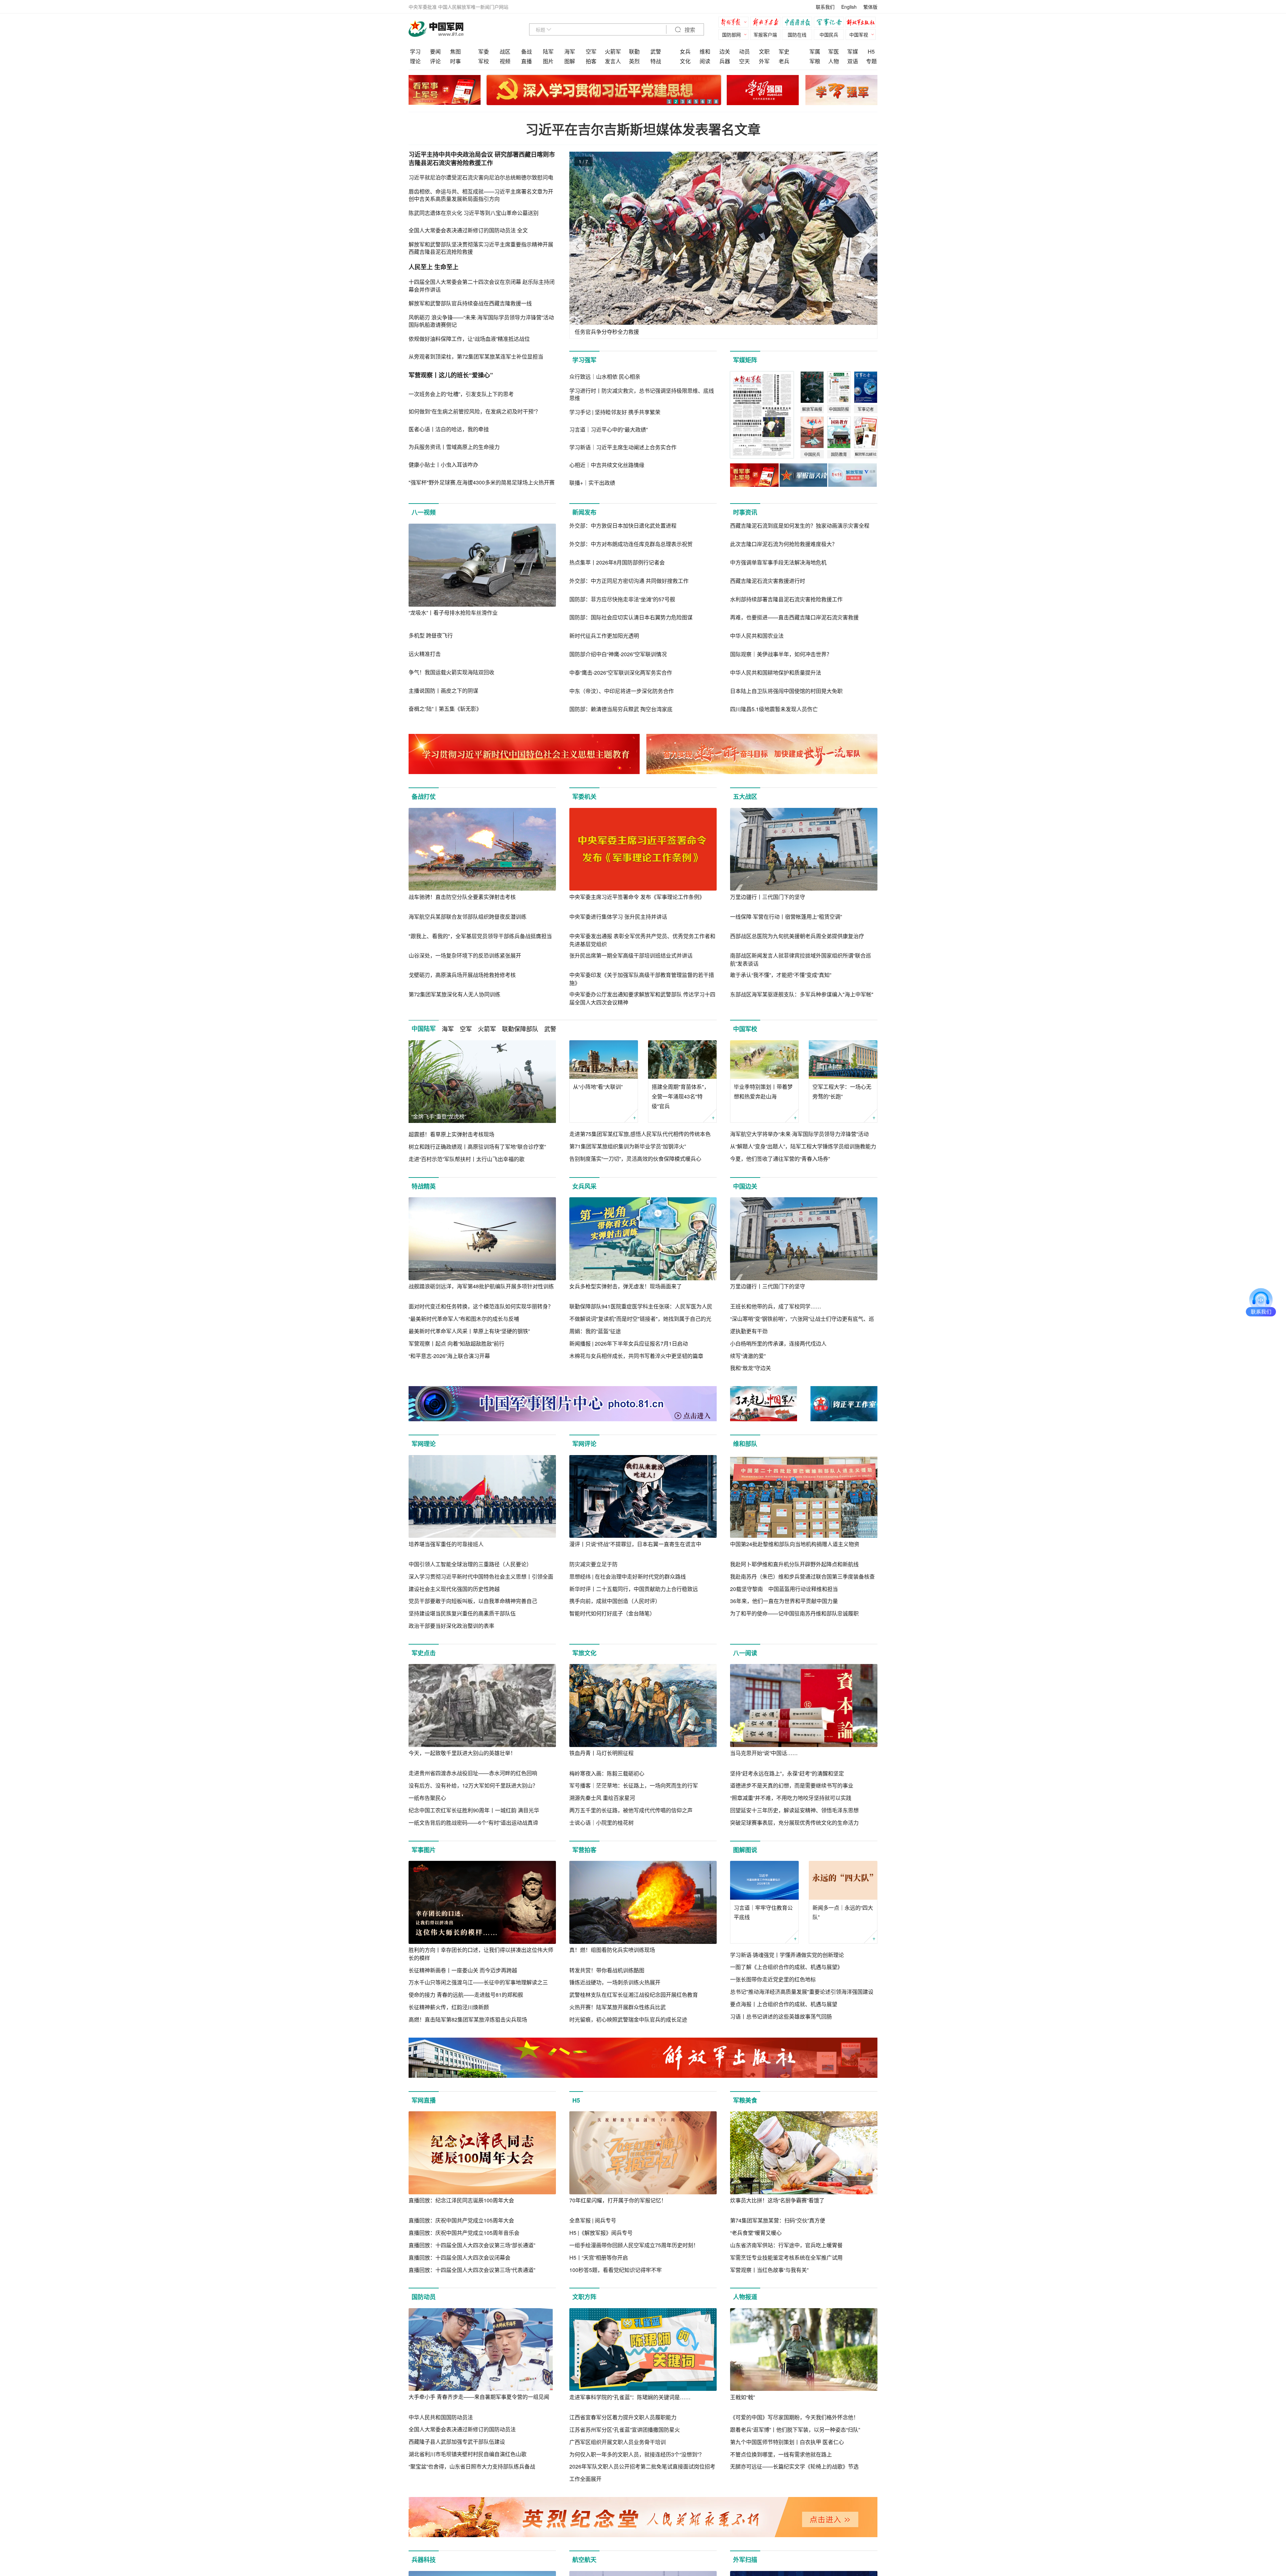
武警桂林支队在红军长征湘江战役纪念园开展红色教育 (634, 1995)
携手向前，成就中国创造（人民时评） (615, 1601)
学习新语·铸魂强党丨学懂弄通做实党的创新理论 (787, 1955)
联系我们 (825, 7)
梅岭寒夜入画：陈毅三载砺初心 (607, 1773)
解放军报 (735, 23)
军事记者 (831, 23)
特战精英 (424, 1186)
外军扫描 (745, 2560)
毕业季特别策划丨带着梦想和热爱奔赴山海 (763, 1091)
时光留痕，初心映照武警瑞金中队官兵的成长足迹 (628, 2019)
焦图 (455, 51)
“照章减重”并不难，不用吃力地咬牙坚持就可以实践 (791, 1798)
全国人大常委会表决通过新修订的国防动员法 (462, 2429)
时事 (455, 61)
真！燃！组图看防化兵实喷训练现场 (612, 1950)
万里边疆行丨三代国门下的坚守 (768, 897)
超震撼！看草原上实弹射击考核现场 (451, 1134)
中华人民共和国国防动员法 (441, 2417)
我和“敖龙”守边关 (751, 1368)
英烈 (634, 61)
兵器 (725, 61)
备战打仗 (424, 797)
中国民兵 (829, 34)
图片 (548, 61)
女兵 (685, 51)
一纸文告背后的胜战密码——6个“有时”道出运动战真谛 (473, 1823)
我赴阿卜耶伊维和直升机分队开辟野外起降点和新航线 (794, 1564)
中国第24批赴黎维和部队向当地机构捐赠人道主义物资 (795, 1544)
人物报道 (745, 2297)
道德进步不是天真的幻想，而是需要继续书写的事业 (792, 1785)
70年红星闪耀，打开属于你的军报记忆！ (618, 2200)
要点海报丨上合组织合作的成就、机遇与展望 (784, 2004)
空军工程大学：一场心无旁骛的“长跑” (842, 1091)
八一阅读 (745, 1653)
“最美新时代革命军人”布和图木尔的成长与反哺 (464, 1319)
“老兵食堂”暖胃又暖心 (756, 2233)
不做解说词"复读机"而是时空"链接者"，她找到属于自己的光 (640, 1319)
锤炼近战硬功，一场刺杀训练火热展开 (615, 1982)
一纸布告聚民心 (427, 1798)
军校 (484, 61)
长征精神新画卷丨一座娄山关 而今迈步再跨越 (463, 1970)
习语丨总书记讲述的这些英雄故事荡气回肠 (781, 2016)
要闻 (435, 51)
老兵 (784, 61)
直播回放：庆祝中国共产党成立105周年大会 (461, 2220)
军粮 (815, 61)
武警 (656, 51)
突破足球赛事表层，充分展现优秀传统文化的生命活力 (794, 1823)
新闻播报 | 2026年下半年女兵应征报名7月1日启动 (629, 1343)
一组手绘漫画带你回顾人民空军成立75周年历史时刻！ (634, 2245)
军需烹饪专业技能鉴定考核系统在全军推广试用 (786, 2257)
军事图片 (424, 1850)
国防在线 (797, 34)
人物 (834, 61)
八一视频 (424, 512)
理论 (415, 61)
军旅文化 (584, 1653)
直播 (526, 61)
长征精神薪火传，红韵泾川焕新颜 (449, 2007)
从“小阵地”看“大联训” (598, 1087)
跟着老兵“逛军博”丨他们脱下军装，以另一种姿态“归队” (795, 2430)
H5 (871, 51)
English (849, 7)
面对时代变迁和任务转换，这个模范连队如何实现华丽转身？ (481, 1306)
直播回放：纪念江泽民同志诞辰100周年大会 (461, 2200)
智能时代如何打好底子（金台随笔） (612, 1613)
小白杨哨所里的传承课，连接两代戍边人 (778, 1343)
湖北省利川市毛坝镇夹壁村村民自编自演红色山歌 (468, 2454)
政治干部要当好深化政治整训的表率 (451, 1626)
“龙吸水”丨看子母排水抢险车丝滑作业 (453, 613)
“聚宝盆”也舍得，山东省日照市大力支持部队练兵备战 (472, 2466)
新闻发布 (584, 512)
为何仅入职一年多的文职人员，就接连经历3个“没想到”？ (637, 2454)
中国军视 (859, 34)
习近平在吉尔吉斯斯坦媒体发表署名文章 (643, 129)
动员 (744, 51)
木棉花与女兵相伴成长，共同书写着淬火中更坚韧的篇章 (636, 1356)
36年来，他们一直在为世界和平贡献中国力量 (784, 1601)
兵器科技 (424, 2560)
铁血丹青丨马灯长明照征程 (601, 1753)
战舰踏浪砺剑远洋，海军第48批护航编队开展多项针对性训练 (481, 1286)
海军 (570, 51)
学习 (415, 51)
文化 (685, 61)
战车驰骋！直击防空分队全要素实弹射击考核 (462, 897)
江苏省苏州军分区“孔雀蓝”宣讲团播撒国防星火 (625, 2430)
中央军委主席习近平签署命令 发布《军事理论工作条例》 (637, 897)
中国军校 (745, 1029)
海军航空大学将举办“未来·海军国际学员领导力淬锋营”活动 (799, 1134)
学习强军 (584, 360)
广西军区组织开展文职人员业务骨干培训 (618, 2442)
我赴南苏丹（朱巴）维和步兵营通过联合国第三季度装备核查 (802, 1576)
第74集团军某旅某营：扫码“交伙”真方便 (778, 2220)
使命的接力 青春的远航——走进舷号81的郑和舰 (466, 1995)
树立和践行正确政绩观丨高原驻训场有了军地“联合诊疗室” (477, 1147)
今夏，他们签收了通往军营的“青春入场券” (780, 1159)
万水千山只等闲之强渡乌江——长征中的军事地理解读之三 (478, 1982)
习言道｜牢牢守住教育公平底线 (763, 1912)
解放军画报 (767, 23)
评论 (435, 61)
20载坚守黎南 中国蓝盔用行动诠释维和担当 (784, 1589)
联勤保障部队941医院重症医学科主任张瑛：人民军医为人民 (641, 1306)
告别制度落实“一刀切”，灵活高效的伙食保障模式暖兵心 (635, 1159)
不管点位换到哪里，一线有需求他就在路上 (781, 2454)
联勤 (634, 51)
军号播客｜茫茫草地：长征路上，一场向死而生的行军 (634, 1785)
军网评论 (584, 1444)
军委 (484, 51)
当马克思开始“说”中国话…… (764, 1753)
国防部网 (731, 34)
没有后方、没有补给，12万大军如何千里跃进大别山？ (473, 1785)
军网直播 (424, 2100)
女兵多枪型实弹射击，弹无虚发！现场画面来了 (626, 1286)
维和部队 (745, 1444)
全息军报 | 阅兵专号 (593, 2220)
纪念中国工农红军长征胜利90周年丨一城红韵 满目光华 (474, 1810)
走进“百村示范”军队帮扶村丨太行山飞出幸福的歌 (467, 1159)
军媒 (853, 51)
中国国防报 (799, 23)
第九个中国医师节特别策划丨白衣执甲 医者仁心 (787, 2442)
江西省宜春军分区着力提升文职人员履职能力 (623, 2417)
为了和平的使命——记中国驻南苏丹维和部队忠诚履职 (794, 1613)
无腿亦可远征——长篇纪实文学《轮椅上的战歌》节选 (794, 2466)
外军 (764, 61)
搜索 (689, 30)
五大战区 (745, 797)
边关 (725, 51)
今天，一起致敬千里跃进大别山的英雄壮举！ (462, 1753)
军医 (834, 51)
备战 (526, 51)
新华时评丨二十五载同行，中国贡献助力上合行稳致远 (634, 1589)
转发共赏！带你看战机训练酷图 (607, 1970)
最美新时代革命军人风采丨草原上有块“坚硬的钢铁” (469, 1331)
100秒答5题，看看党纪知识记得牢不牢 (616, 2270)
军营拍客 (584, 1850)
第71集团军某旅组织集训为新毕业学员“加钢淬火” (628, 1146)
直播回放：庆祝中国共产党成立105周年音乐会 (464, 2233)
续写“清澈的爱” (748, 1356)
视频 (505, 61)
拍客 (591, 61)
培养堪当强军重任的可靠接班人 (446, 1544)
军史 (784, 51)
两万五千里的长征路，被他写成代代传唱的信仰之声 (631, 1810)
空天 (744, 61)
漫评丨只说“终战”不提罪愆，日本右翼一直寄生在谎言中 (635, 1544)
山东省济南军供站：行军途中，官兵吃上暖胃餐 (786, 2245)
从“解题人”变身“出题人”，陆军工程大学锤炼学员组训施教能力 (803, 1146)
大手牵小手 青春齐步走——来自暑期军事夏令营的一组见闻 (479, 2397)
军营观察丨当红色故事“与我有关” (769, 2270)
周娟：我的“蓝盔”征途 (595, 1331)
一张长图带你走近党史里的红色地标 (773, 1979)
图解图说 (745, 1850)
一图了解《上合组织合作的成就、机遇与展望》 (786, 1967)
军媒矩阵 (745, 360)
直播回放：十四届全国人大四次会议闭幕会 (459, 2257)
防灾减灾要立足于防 (593, 1564)
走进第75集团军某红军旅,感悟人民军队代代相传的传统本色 (640, 1134)
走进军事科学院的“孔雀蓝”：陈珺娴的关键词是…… (630, 2397)
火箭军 (613, 51)
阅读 (705, 61)
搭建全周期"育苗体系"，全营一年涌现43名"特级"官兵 (681, 1096)
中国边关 (745, 1186)
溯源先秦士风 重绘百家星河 (602, 1798)
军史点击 (424, 1653)
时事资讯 (745, 512)
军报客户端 (765, 34)
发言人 (613, 61)
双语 (853, 61)
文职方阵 (584, 2297)
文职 (764, 51)
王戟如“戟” (742, 2397)
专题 (871, 61)
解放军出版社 (862, 23)
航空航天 (584, 2560)
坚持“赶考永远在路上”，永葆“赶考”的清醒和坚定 (787, 1773)
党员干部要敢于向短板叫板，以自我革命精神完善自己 (473, 1601)
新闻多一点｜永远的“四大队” (843, 1912)
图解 (570, 61)
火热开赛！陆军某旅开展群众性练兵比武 (618, 2007)
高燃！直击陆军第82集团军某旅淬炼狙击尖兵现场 (468, 2019)
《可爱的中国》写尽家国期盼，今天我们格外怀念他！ (794, 2417)
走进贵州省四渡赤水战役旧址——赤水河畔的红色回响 (473, 1773)
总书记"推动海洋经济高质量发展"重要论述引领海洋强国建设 (802, 1992)
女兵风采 (584, 1186)
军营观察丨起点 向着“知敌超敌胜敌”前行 (456, 1343)
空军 (591, 51)
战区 (505, 51)
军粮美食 (745, 2100)
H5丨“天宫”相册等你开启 (599, 2257)
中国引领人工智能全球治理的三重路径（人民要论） (470, 1564)
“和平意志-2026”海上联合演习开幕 (449, 1356)
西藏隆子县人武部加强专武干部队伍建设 (457, 2442)
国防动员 (424, 2297)
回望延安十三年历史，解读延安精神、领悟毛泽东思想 (794, 1810)
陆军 (548, 51)
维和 (705, 51)
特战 (656, 61)
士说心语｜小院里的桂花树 (601, 1823)
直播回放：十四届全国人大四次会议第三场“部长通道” (472, 2245)
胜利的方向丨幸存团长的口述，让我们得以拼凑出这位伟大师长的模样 (481, 1954)
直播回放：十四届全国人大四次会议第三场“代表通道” (472, 2270)
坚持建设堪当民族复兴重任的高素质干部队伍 (462, 1613)
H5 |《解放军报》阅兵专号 (601, 2233)
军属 (815, 51)
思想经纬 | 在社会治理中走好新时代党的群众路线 (628, 1576)
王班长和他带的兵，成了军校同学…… (776, 1306)
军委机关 (584, 797)
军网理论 (424, 1444)
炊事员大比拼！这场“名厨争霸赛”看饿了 (777, 2200)
